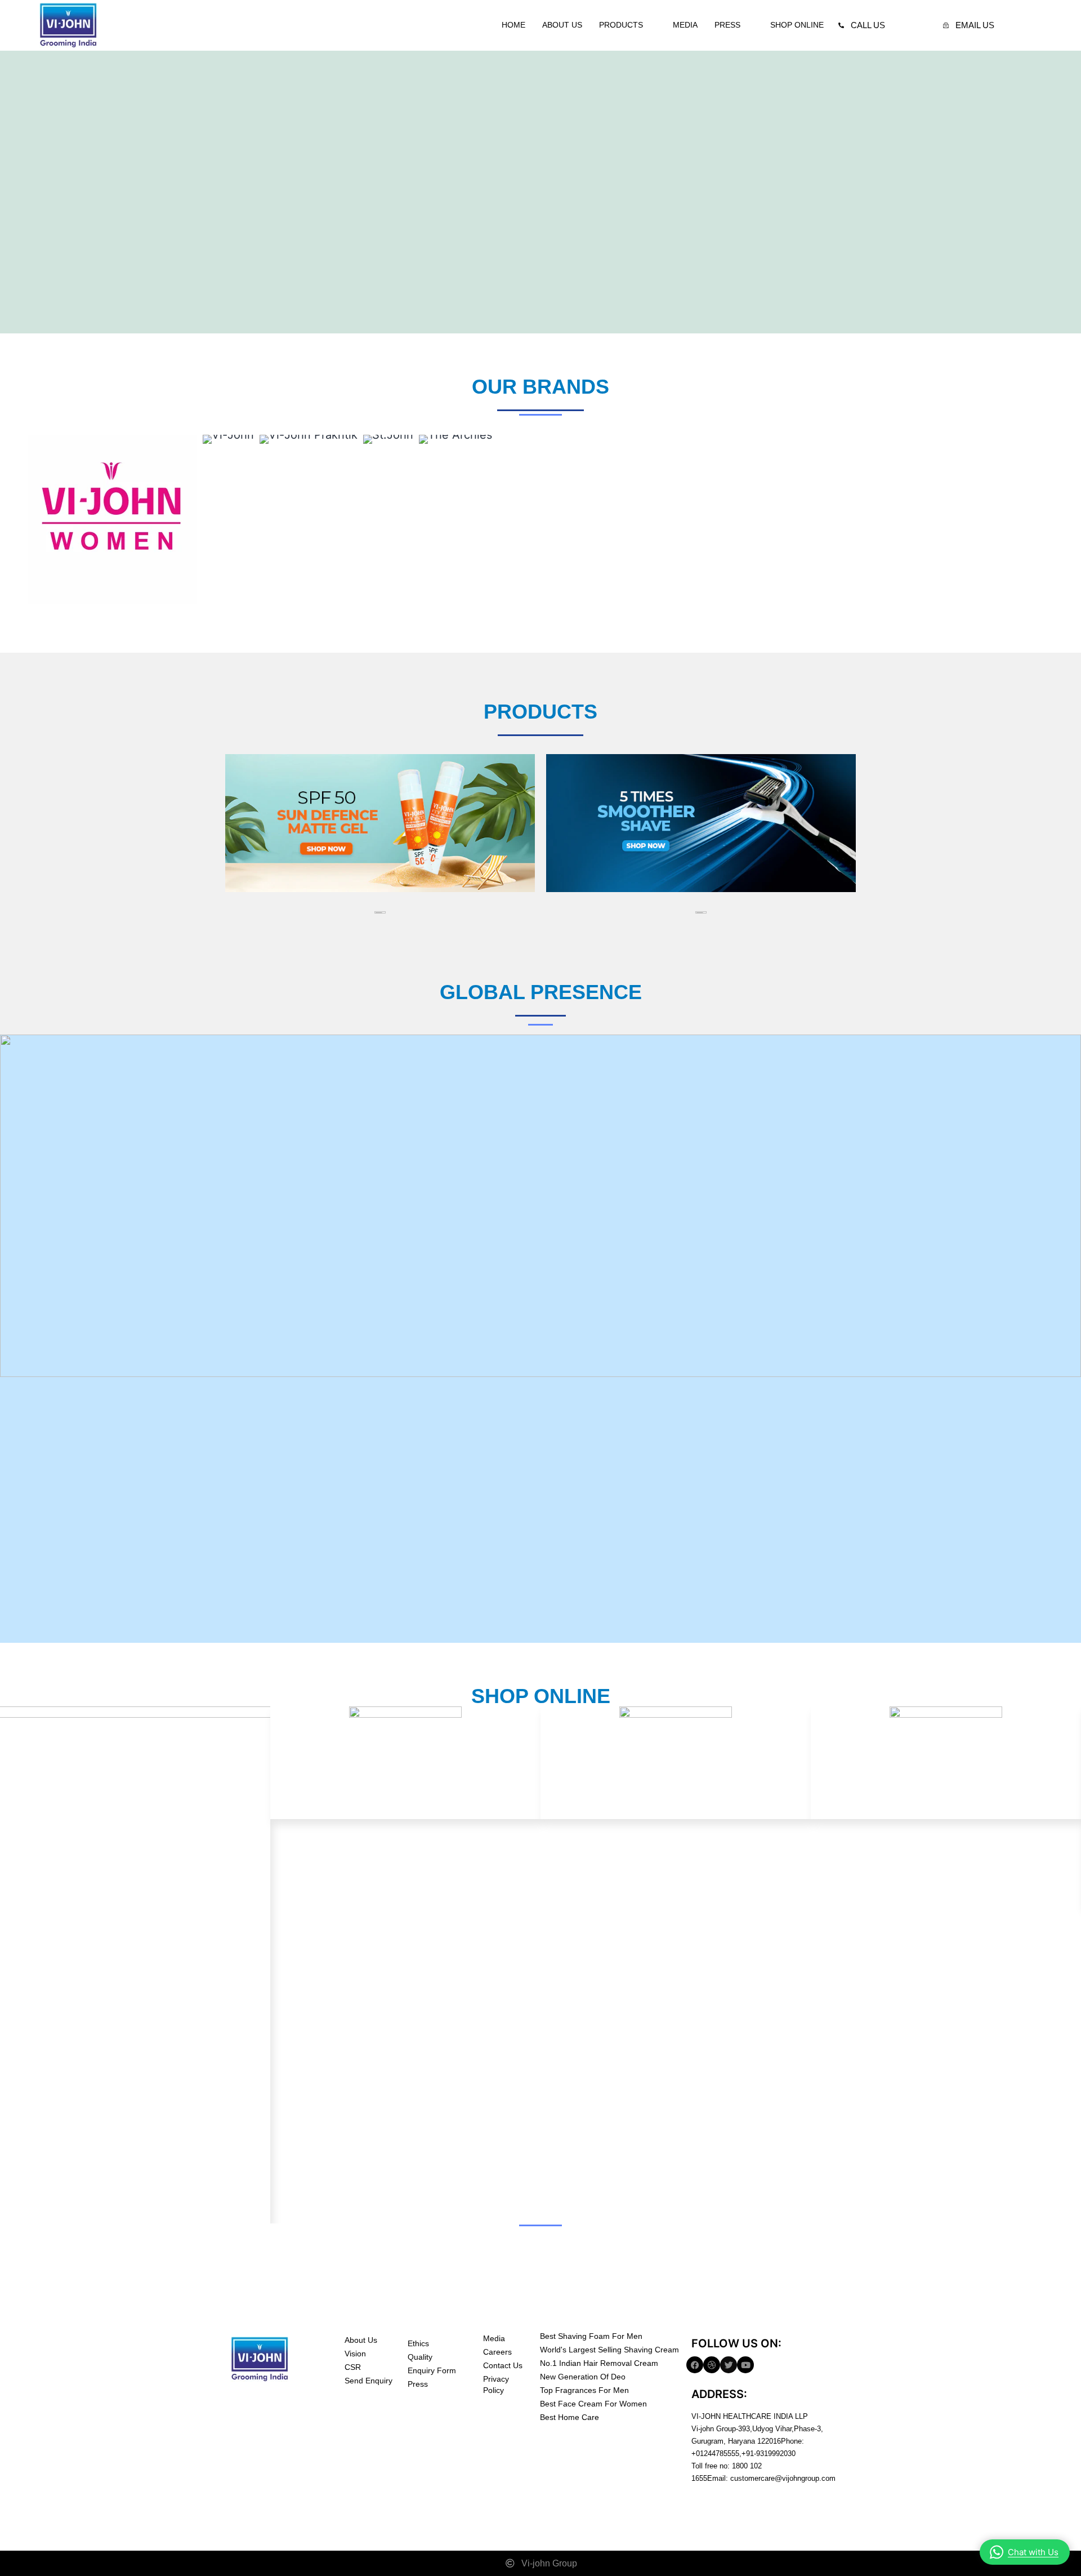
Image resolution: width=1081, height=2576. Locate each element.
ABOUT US (562, 25)
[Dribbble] (712, 2365)
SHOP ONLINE (797, 25)
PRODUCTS (621, 25)
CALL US (868, 25)
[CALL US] (841, 25)
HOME (513, 25)
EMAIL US (975, 25)
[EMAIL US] (946, 25)
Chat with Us (1033, 2552)
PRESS (727, 25)
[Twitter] (729, 2365)
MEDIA (685, 25)
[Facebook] (695, 2365)
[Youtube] (745, 2365)
